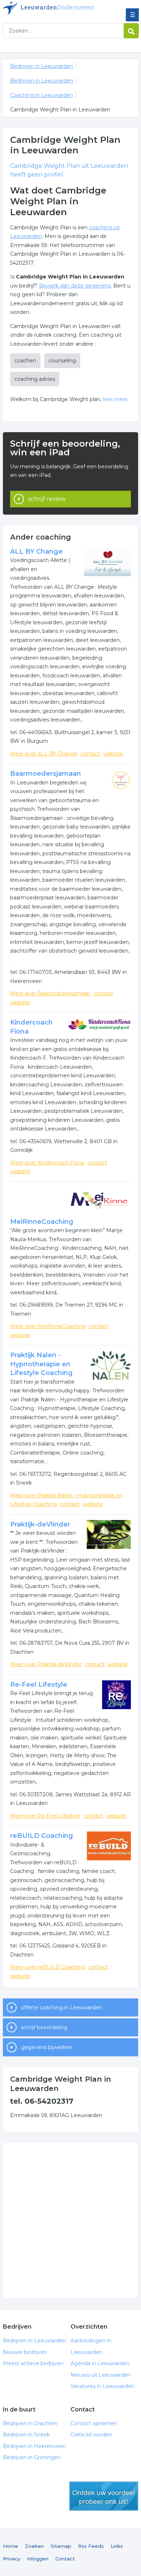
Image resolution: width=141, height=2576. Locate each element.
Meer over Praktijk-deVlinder (46, 1664)
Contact (65, 2559)
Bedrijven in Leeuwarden (55, 8)
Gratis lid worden (91, 2435)
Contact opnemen (94, 2423)
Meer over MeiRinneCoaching (48, 1326)
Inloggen (38, 2559)
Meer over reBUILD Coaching (48, 1967)
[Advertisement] (70, 2221)
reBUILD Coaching (42, 1836)
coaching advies (35, 379)
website (113, 754)
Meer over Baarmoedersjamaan (50, 993)
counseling (62, 361)
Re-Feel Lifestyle (39, 1685)
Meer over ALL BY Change (44, 754)
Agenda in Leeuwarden (100, 2363)
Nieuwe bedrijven (25, 2352)
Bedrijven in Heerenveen (34, 2446)
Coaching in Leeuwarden (42, 95)
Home (10, 2546)
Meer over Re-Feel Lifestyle (45, 1816)
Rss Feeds (91, 2546)
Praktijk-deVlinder (40, 1524)
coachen (25, 361)
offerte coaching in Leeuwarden (61, 2007)
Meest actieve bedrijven (33, 2363)
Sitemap (61, 2546)
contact (90, 754)
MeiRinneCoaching (42, 1222)
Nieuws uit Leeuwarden (101, 2375)
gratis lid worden (104, 2496)
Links (117, 2546)
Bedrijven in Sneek (26, 2435)
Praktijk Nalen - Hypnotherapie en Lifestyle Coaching (41, 1364)
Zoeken (34, 2546)
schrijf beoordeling (44, 2027)
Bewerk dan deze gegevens (75, 286)
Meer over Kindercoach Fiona (47, 1163)
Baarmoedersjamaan (46, 774)
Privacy (12, 2559)
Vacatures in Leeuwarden (102, 2386)
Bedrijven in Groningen (32, 2457)
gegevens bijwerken (47, 2047)
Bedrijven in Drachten (30, 2423)
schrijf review (47, 499)
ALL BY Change (36, 552)
